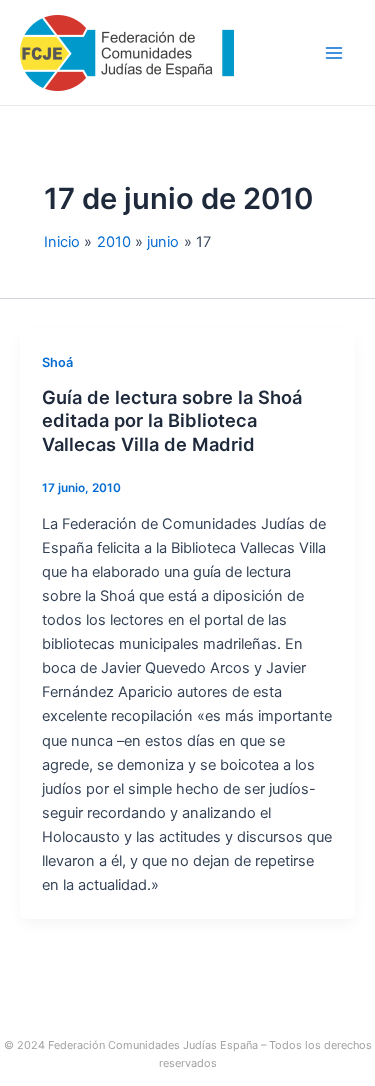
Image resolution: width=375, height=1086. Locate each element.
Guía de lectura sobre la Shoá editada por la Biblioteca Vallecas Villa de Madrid (172, 420)
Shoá (57, 362)
